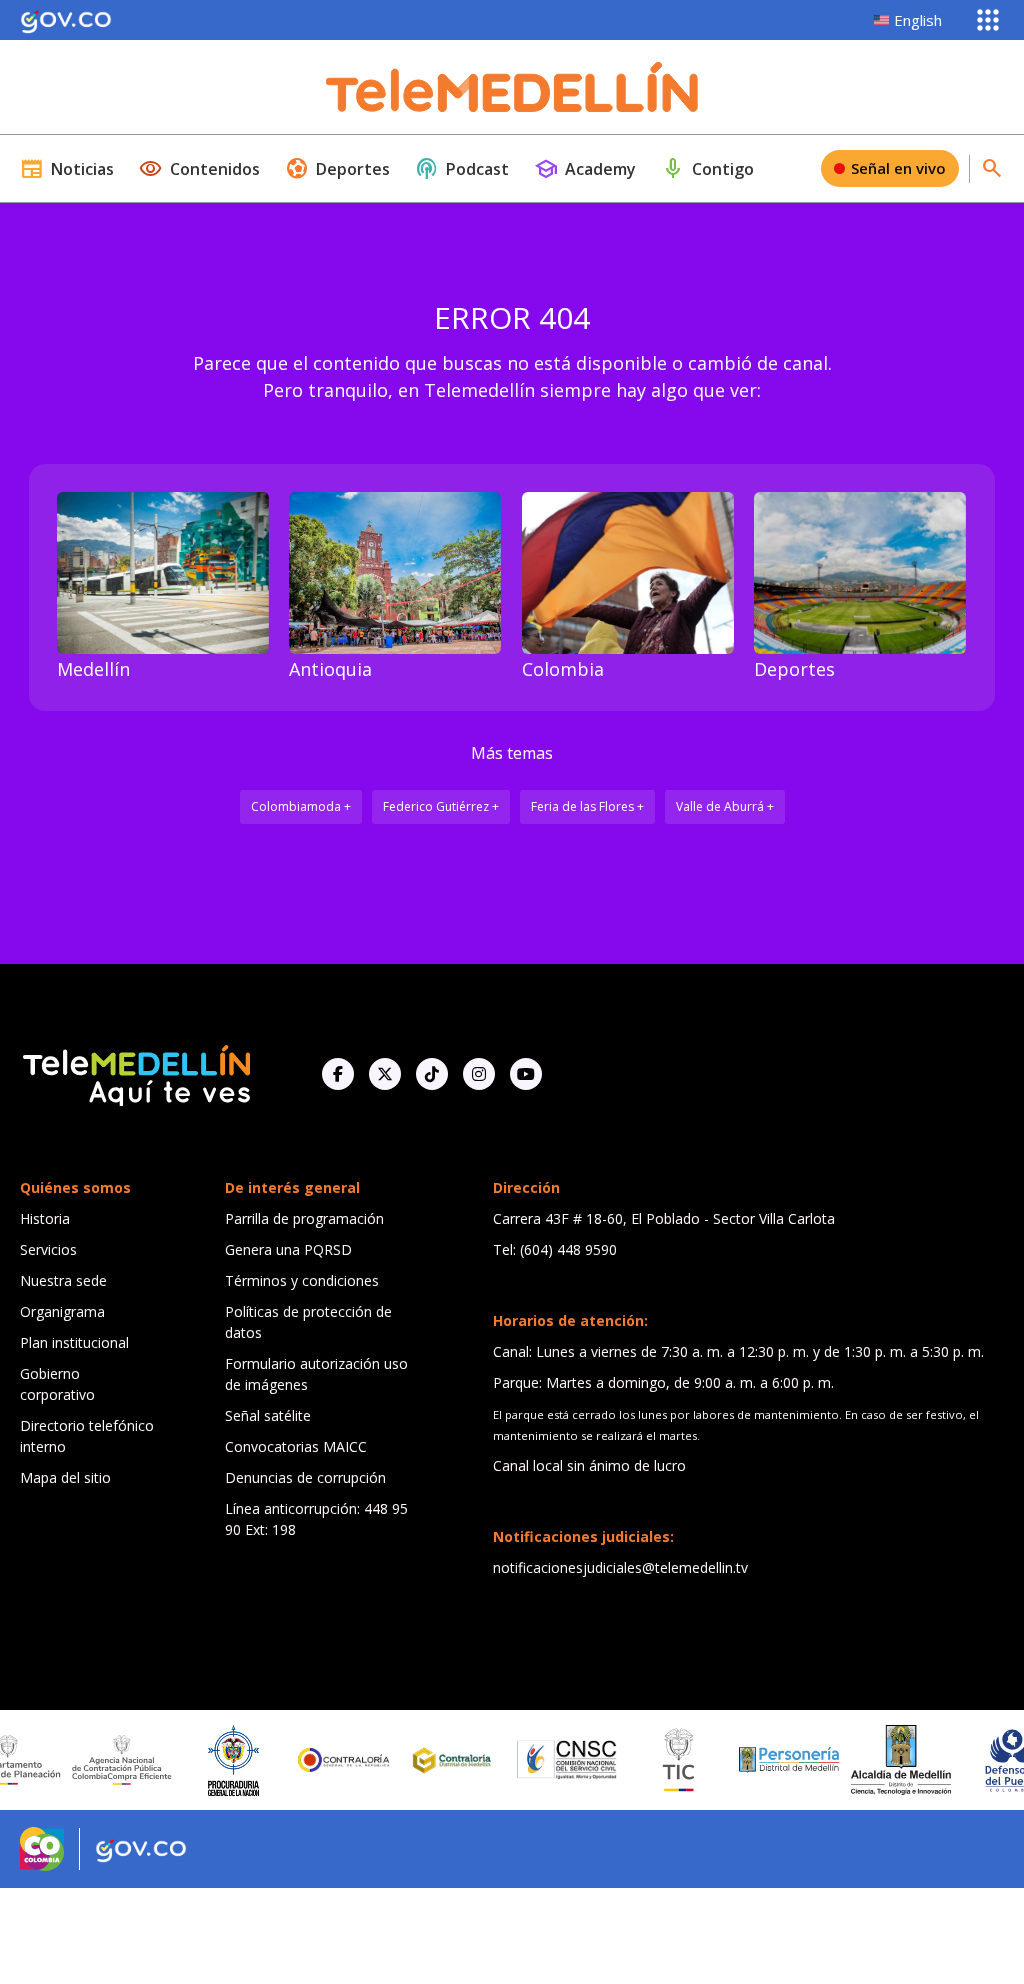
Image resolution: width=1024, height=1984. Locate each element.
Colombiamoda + (301, 806)
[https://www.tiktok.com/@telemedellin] (432, 1074)
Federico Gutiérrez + (441, 806)
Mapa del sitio (65, 1477)
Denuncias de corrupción (305, 1477)
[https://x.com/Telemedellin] (385, 1074)
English (918, 20)
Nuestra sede (63, 1280)
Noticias (67, 169)
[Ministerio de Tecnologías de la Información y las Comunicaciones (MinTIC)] (651, 1760)
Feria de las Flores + (587, 806)
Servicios (48, 1249)
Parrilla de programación (304, 1218)
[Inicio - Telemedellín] (512, 87)
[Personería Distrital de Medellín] (763, 1760)
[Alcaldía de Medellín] (874, 1760)
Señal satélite (268, 1415)
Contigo (707, 169)
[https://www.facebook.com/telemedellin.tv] (338, 1074)
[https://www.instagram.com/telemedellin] (479, 1074)
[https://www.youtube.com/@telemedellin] (526, 1074)
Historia (45, 1218)
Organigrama (62, 1311)
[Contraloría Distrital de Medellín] (429, 1760)
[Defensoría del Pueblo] (986, 1760)
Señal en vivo (898, 168)
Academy (585, 169)
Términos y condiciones (302, 1280)
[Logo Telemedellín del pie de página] (135, 1073)
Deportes (337, 169)
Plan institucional (74, 1342)
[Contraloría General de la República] (318, 1760)
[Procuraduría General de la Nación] (206, 1760)
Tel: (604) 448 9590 (555, 1249)
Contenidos (199, 169)
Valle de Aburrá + (725, 806)
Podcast (462, 169)
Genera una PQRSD (288, 1249)
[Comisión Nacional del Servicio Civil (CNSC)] (540, 1759)
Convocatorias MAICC (296, 1446)
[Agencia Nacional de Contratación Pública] (95, 1760)
